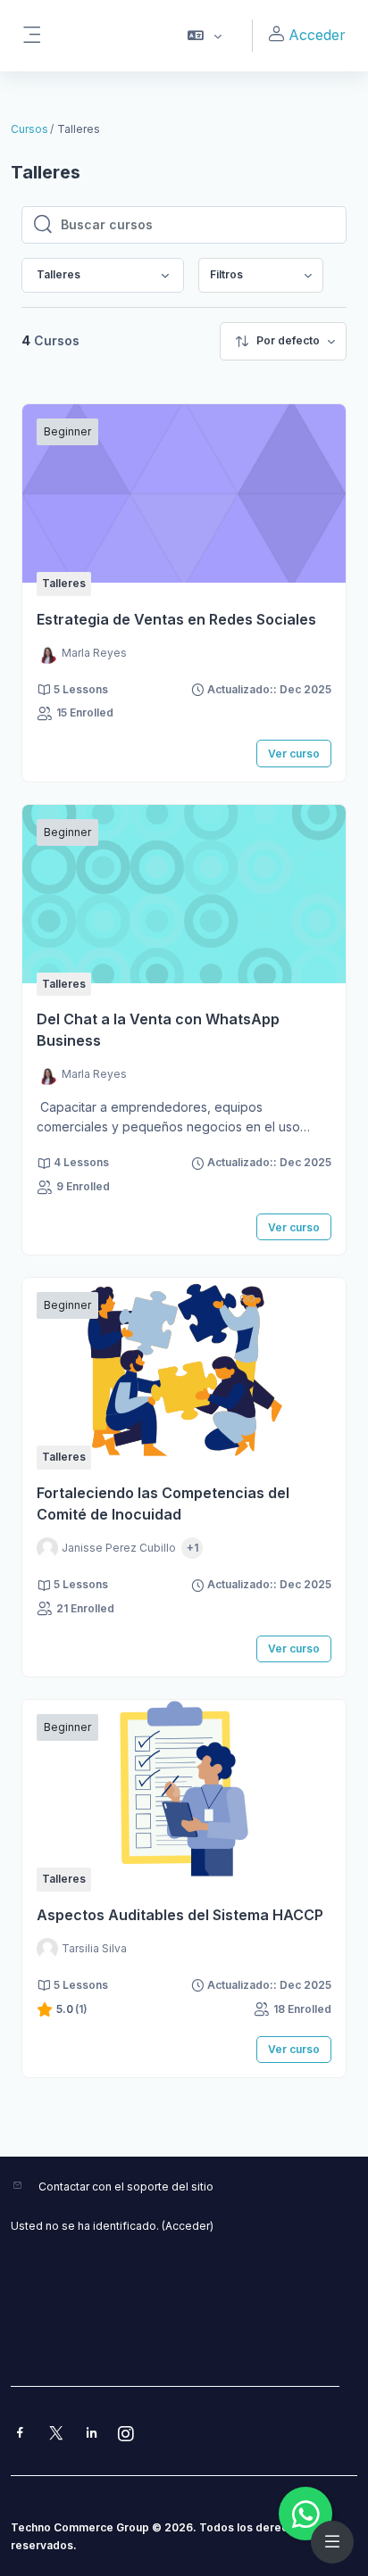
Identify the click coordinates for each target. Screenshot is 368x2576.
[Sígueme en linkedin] (92, 2435)
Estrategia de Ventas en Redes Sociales (176, 619)
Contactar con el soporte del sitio (126, 2187)
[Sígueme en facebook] (20, 2435)
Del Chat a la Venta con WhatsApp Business (158, 1030)
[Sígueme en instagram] (127, 2435)
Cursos (29, 129)
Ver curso (294, 754)
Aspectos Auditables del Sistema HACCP (180, 1915)
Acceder (317, 35)
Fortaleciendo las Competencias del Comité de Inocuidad (163, 1503)
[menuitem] (261, 275)
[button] (205, 36)
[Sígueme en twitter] (56, 2435)
